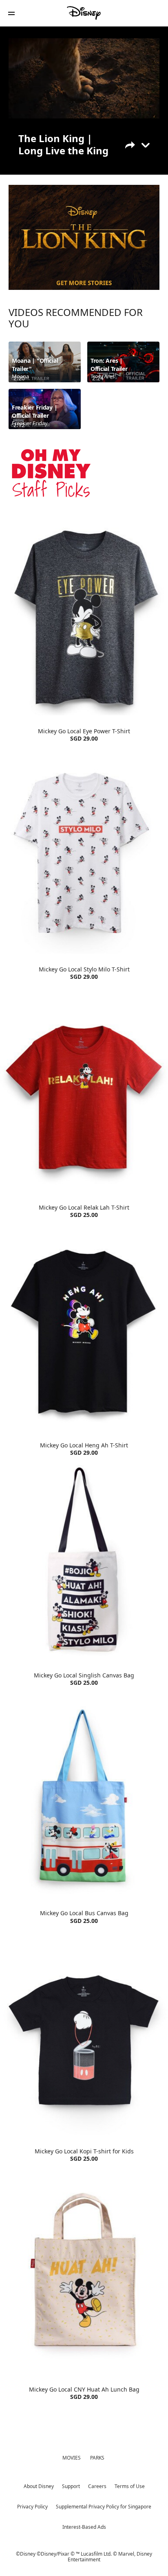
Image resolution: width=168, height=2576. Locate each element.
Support (71, 2486)
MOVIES (72, 2458)
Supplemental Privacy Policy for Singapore (104, 2507)
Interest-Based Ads (84, 2527)
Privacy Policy (32, 2507)
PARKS (97, 2458)
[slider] (84, 99)
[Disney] (84, 13)
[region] (84, 79)
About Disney (39, 2486)
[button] (11, 13)
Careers (97, 2486)
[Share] (135, 144)
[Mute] (40, 110)
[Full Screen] (146, 110)
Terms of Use (130, 2486)
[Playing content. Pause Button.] (20, 110)
